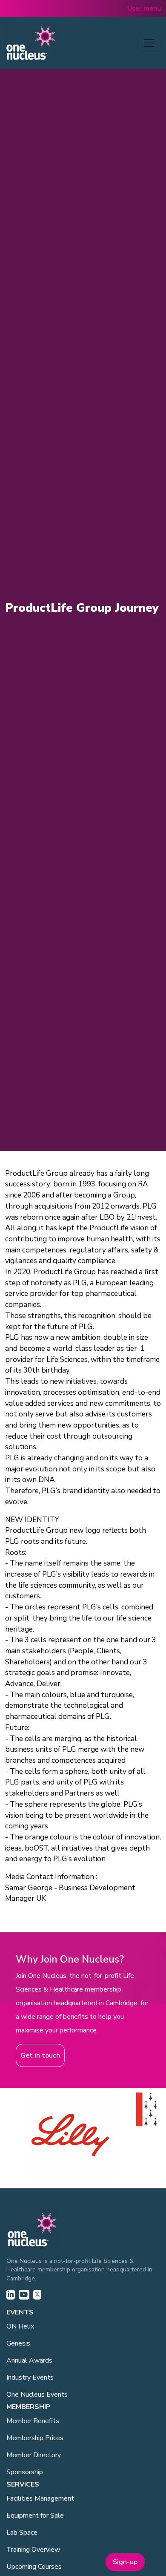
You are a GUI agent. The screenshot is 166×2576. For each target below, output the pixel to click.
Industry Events (30, 2377)
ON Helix (20, 2326)
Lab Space (22, 2533)
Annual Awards (29, 2360)
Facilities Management (40, 2498)
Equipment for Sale (35, 2516)
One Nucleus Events (37, 2395)
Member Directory (34, 2455)
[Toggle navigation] (149, 43)
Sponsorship (25, 2472)
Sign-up (125, 2562)
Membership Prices (35, 2438)
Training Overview (33, 2550)
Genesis (18, 2343)
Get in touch (40, 2055)
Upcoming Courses (34, 2567)
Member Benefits (33, 2421)
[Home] (31, 43)
